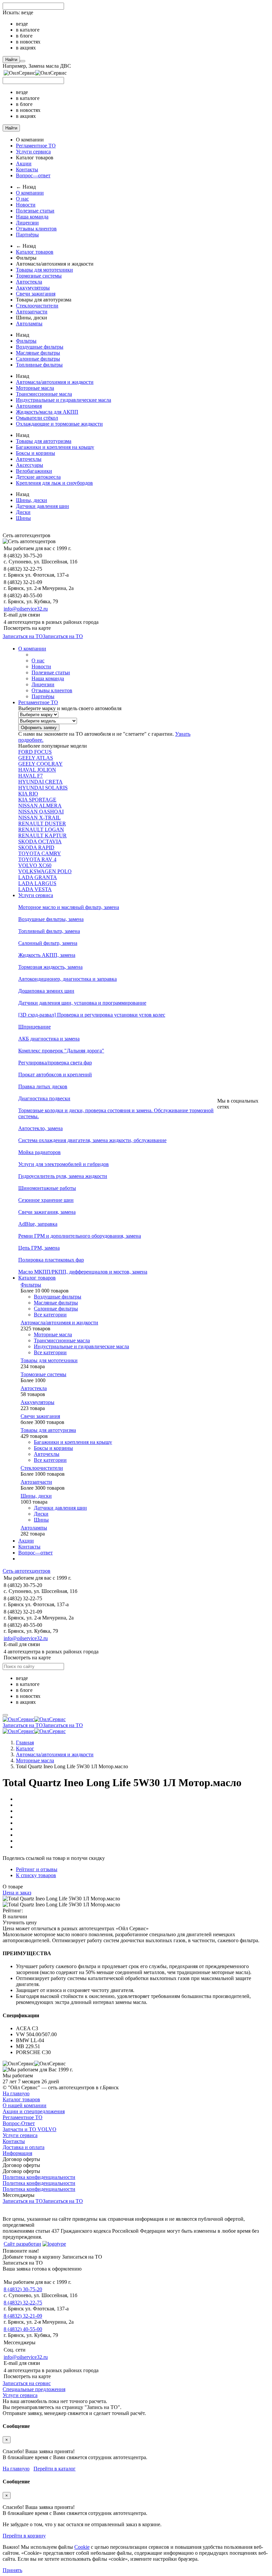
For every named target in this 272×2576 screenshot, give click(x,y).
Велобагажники (34, 471)
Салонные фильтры (38, 359)
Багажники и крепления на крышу (55, 447)
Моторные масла (35, 388)
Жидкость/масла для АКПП (47, 412)
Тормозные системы (39, 276)
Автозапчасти (32, 312)
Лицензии (27, 223)
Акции (24, 164)
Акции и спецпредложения (34, 2111)
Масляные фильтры (38, 353)
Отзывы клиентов (36, 229)
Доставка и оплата (24, 2147)
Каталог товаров (35, 252)
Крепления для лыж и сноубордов (54, 483)
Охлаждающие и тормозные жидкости (59, 424)
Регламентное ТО (36, 146)
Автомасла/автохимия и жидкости (55, 382)
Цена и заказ (17, 1893)
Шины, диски (32, 500)
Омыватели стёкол (37, 418)
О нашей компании (25, 2105)
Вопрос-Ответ (19, 2123)
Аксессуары (30, 465)
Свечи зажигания (36, 294)
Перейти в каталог (55, 2469)
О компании (30, 193)
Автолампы (29, 324)
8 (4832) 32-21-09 (23, 2316)
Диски (23, 512)
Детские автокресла (38, 477)
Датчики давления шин (42, 506)
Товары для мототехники (44, 270)
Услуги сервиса (33, 152)
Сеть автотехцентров (27, 1571)
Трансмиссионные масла (44, 394)
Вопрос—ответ (33, 175)
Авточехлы (29, 459)
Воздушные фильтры (40, 347)
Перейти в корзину (24, 2536)
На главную (16, 2093)
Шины (23, 518)
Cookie (82, 2547)
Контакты (27, 169)
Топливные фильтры (39, 365)
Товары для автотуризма (44, 441)
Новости (26, 205)
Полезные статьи (35, 211)
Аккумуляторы (33, 288)
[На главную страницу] (34, 1719)
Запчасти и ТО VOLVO (30, 2129)
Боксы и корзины (35, 453)
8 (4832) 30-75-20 (23, 2289)
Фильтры (26, 341)
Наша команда (32, 217)
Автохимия (29, 406)
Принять (12, 2570)
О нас (22, 199)
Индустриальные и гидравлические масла (64, 400)
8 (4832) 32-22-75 (23, 2303)
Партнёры (27, 235)
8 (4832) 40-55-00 (23, 2329)
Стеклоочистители (37, 306)
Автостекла (29, 282)
